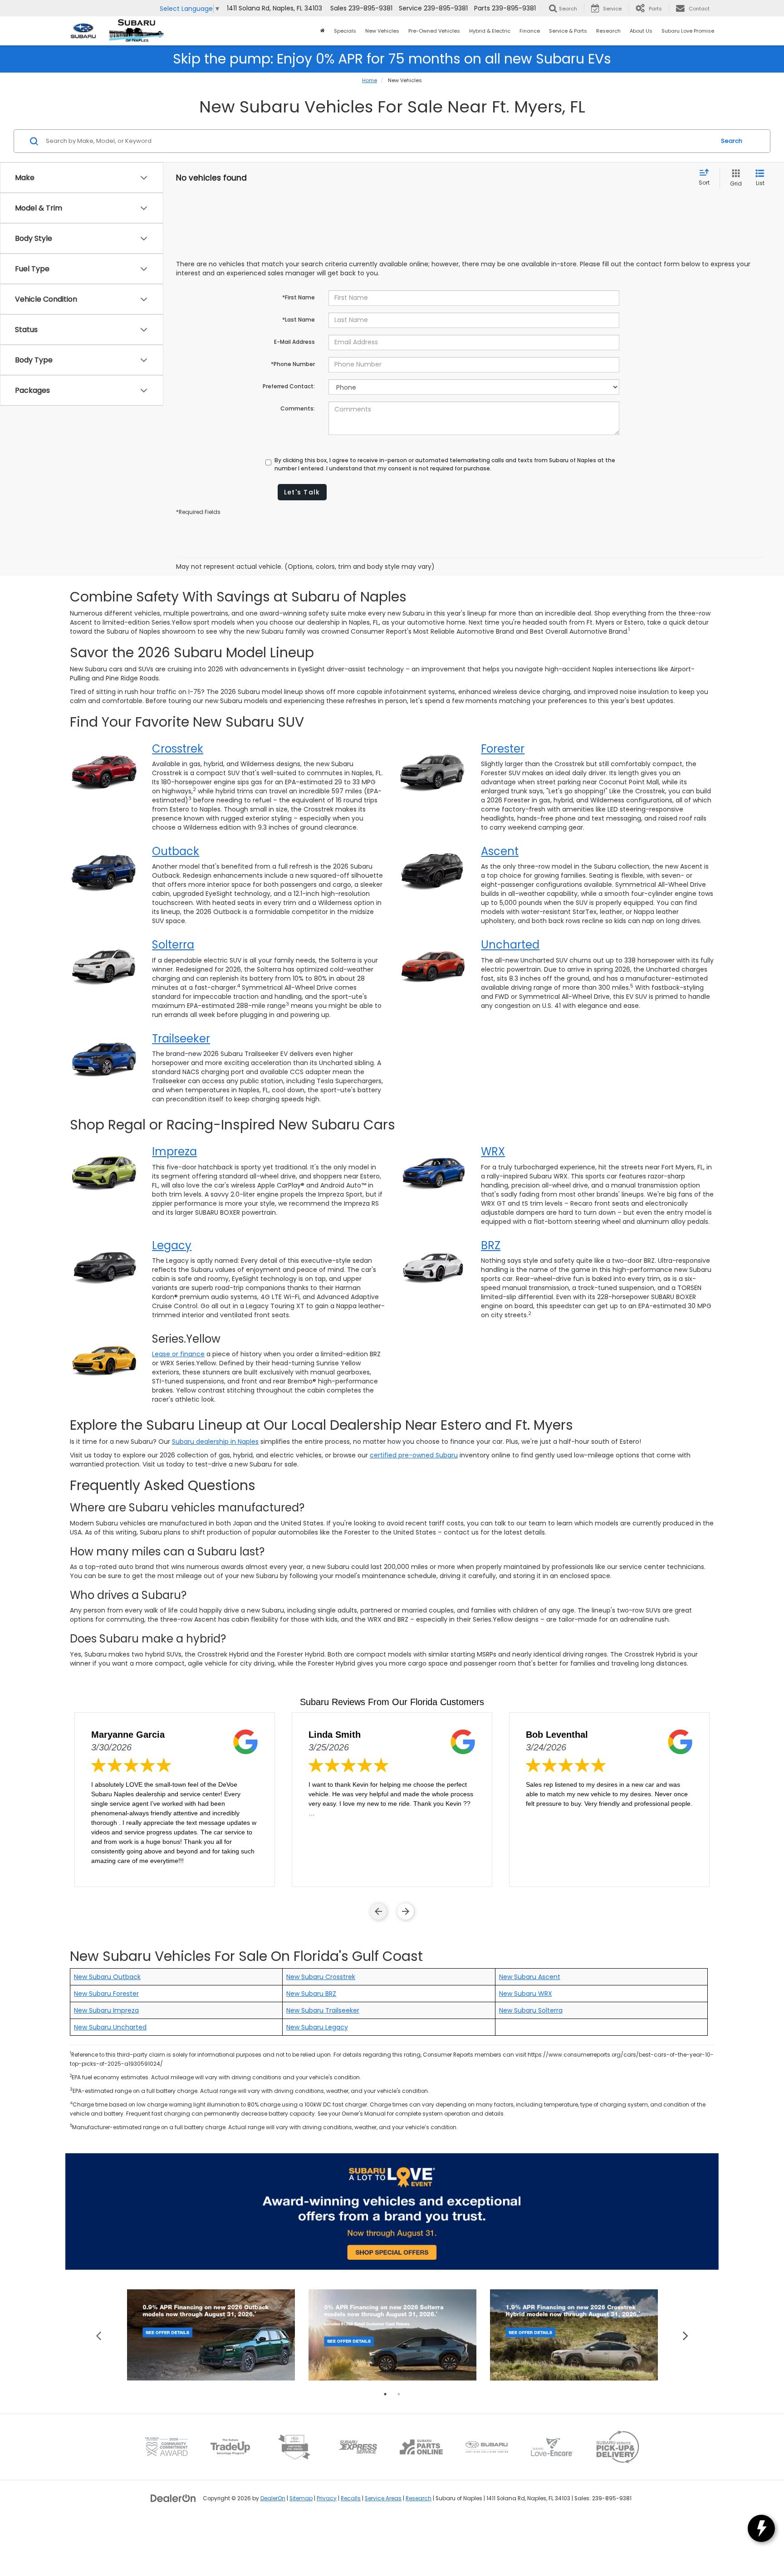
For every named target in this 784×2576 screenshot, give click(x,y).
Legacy (172, 1245)
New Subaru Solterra (531, 2010)
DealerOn (273, 2498)
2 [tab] (399, 2394)
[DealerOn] (173, 2498)
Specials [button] (345, 31)
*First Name (299, 297)
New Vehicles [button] (382, 31)
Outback (176, 851)
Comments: (298, 408)
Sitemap (301, 2498)
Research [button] (608, 31)
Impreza (174, 1151)
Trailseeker (181, 1039)
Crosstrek (178, 749)
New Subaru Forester (106, 1994)
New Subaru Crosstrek (321, 1977)
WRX (493, 1151)
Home (370, 80)
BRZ (491, 1245)
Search (732, 141)
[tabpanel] (211, 2335)
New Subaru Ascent (530, 1977)
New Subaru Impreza (106, 2010)
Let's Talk (302, 492)
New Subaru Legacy (317, 2027)
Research (419, 2498)
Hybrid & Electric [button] (490, 31)
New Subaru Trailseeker (323, 2010)
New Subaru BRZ (311, 1994)
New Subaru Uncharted (110, 2027)
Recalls (351, 2498)
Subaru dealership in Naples (215, 1442)
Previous (99, 2335)
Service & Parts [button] (568, 31)
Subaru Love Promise (688, 31)
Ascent (500, 851)
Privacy (327, 2498)
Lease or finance (178, 1354)
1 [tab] (385, 2394)
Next (686, 2335)
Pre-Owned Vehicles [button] (434, 31)
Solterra (173, 945)
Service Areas (383, 2498)
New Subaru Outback (107, 1977)
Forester (503, 749)
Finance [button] (530, 31)
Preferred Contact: (289, 386)
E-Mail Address (294, 342)
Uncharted (510, 945)
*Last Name (299, 320)
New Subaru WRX (526, 1994)
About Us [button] (641, 31)
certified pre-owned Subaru (414, 1455)
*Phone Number (293, 364)
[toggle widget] (761, 2528)
